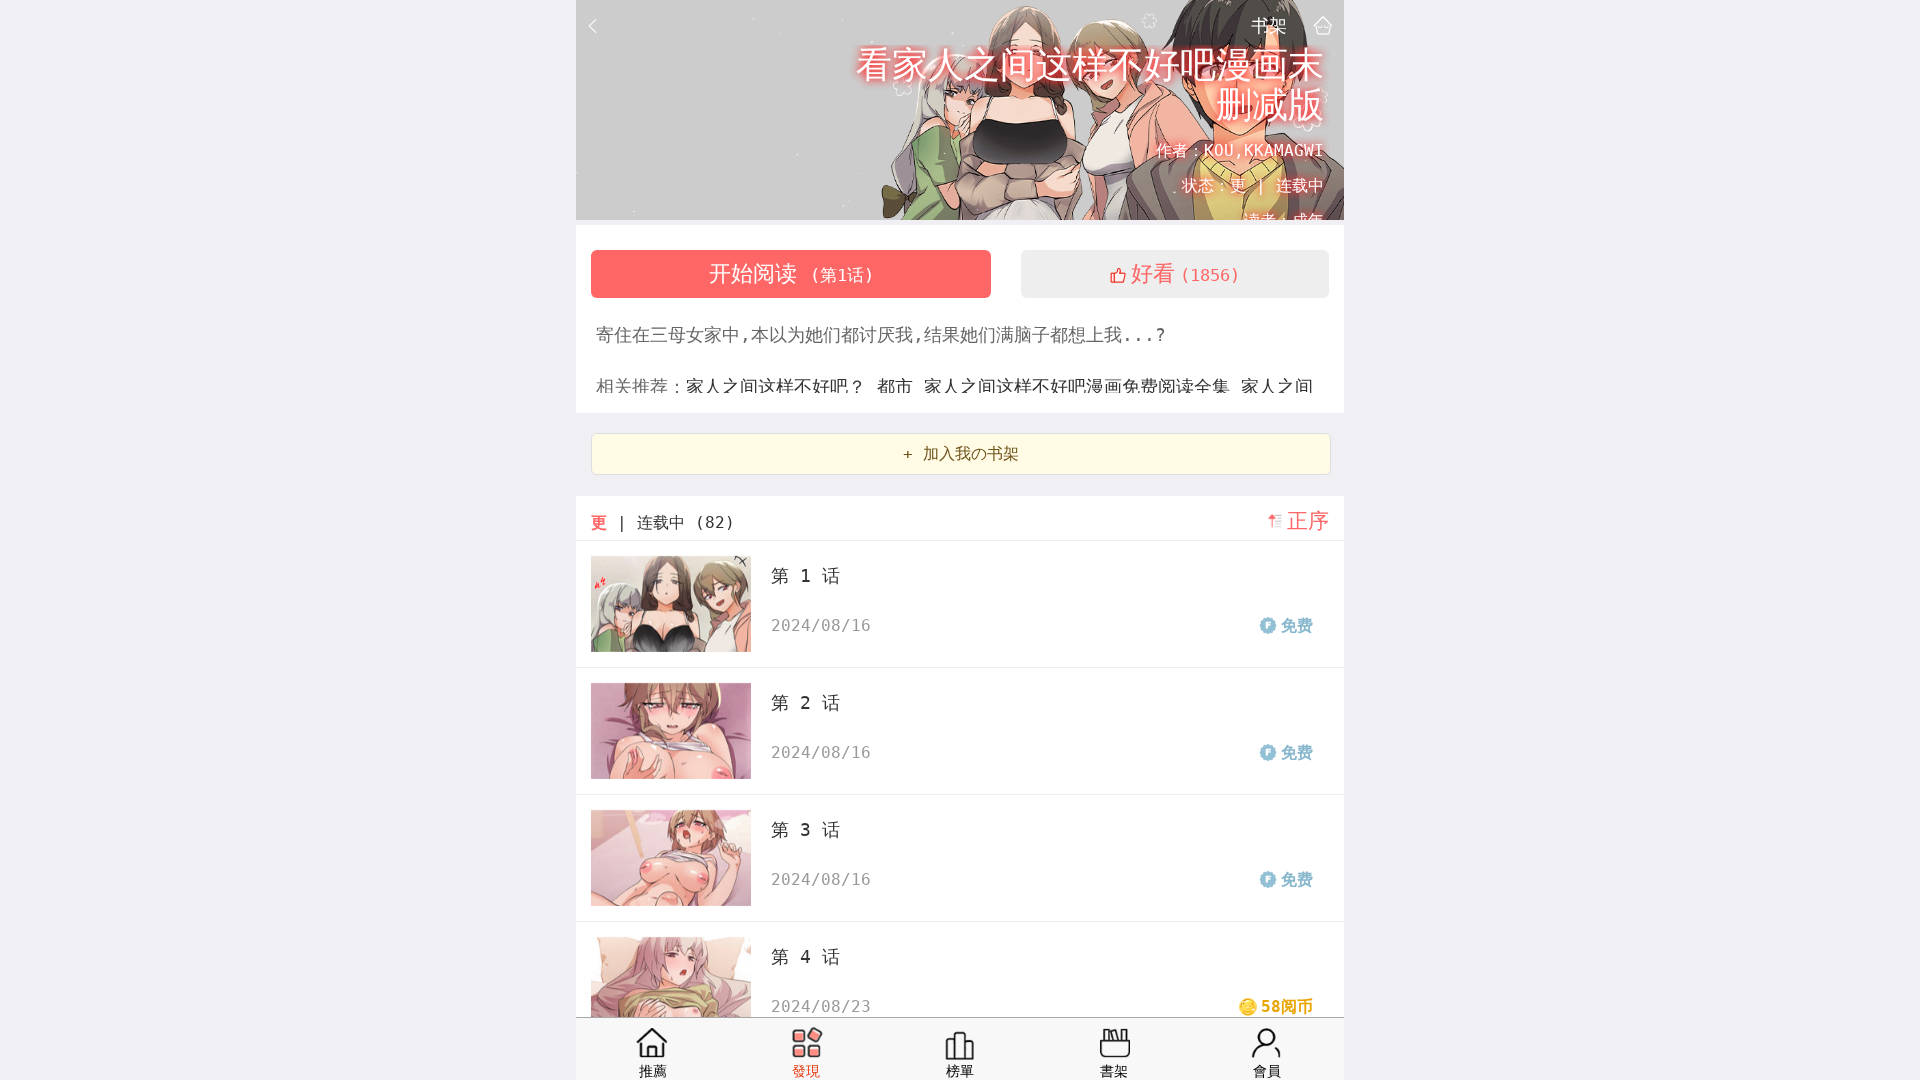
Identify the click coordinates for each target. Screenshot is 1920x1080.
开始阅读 (791, 273)
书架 (1269, 25)
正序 (1308, 521)
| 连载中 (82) (663, 522)
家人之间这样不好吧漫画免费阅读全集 (1082, 386)
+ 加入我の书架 (961, 453)
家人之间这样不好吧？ (781, 386)
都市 (900, 386)
